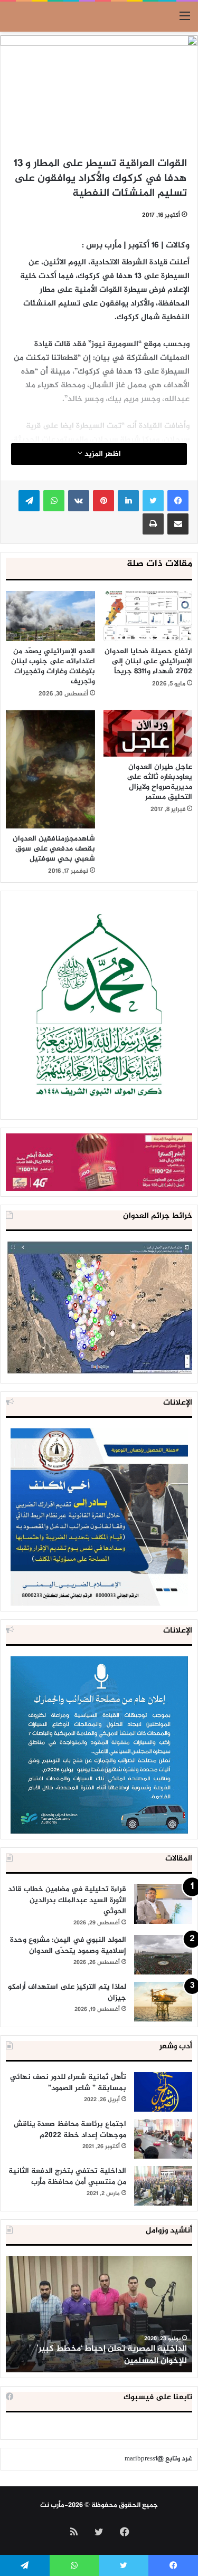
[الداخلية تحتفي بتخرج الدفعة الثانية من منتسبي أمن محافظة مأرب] (163, 2186)
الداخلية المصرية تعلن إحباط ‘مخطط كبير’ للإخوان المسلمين (112, 2355)
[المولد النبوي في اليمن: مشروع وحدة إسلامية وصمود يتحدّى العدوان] (163, 1955)
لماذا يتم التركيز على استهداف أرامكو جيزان (67, 1992)
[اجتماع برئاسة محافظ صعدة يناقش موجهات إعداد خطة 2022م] (163, 2139)
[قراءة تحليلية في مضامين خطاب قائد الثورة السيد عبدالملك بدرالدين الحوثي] (163, 1904)
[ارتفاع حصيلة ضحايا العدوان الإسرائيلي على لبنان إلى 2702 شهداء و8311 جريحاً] (148, 616)
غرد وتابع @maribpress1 (158, 2459)
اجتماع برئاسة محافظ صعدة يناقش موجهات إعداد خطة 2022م (70, 2130)
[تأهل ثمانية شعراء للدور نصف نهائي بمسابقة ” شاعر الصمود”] (163, 2092)
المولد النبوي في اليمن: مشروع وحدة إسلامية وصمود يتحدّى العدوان (68, 1945)
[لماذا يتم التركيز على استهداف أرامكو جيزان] (163, 2002)
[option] (99, 2314)
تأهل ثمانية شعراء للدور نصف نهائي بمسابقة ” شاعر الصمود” (68, 2083)
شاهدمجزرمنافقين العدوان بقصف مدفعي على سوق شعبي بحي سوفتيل (54, 849)
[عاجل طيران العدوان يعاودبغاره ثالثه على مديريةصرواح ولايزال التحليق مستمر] (148, 733)
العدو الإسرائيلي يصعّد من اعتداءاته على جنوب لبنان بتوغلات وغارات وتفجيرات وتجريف (53, 666)
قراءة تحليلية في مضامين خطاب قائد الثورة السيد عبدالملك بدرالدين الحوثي (67, 1900)
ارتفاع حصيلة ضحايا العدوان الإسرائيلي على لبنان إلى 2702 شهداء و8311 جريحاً (148, 661)
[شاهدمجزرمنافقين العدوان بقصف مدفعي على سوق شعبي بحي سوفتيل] (50, 770)
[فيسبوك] (178, 501)
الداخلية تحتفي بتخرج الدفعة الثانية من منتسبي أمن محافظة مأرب (67, 2177)
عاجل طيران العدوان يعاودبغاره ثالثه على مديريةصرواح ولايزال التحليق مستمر (159, 782)
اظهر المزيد (102, 454)
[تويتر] (153, 501)
